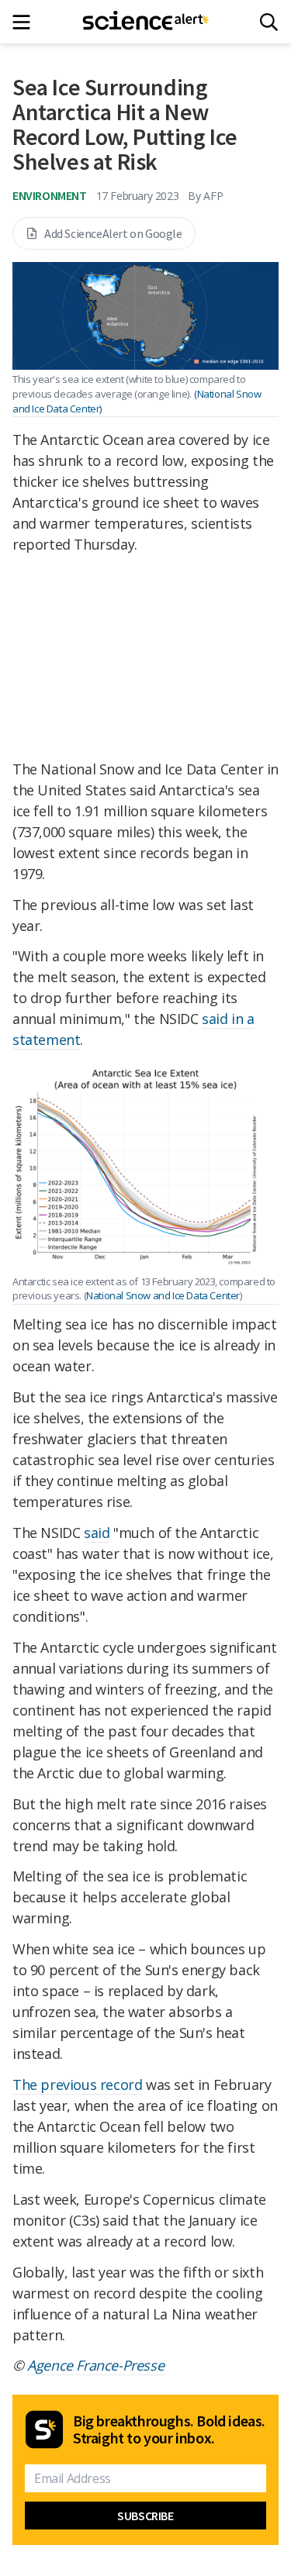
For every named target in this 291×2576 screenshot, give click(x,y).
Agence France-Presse (95, 2365)
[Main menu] (26, 22)
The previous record (77, 2085)
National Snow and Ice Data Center (163, 1295)
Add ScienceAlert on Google (113, 233)
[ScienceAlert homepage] (145, 22)
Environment (50, 195)
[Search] (269, 22)
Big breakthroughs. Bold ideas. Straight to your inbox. (169, 2429)
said (97, 1533)
